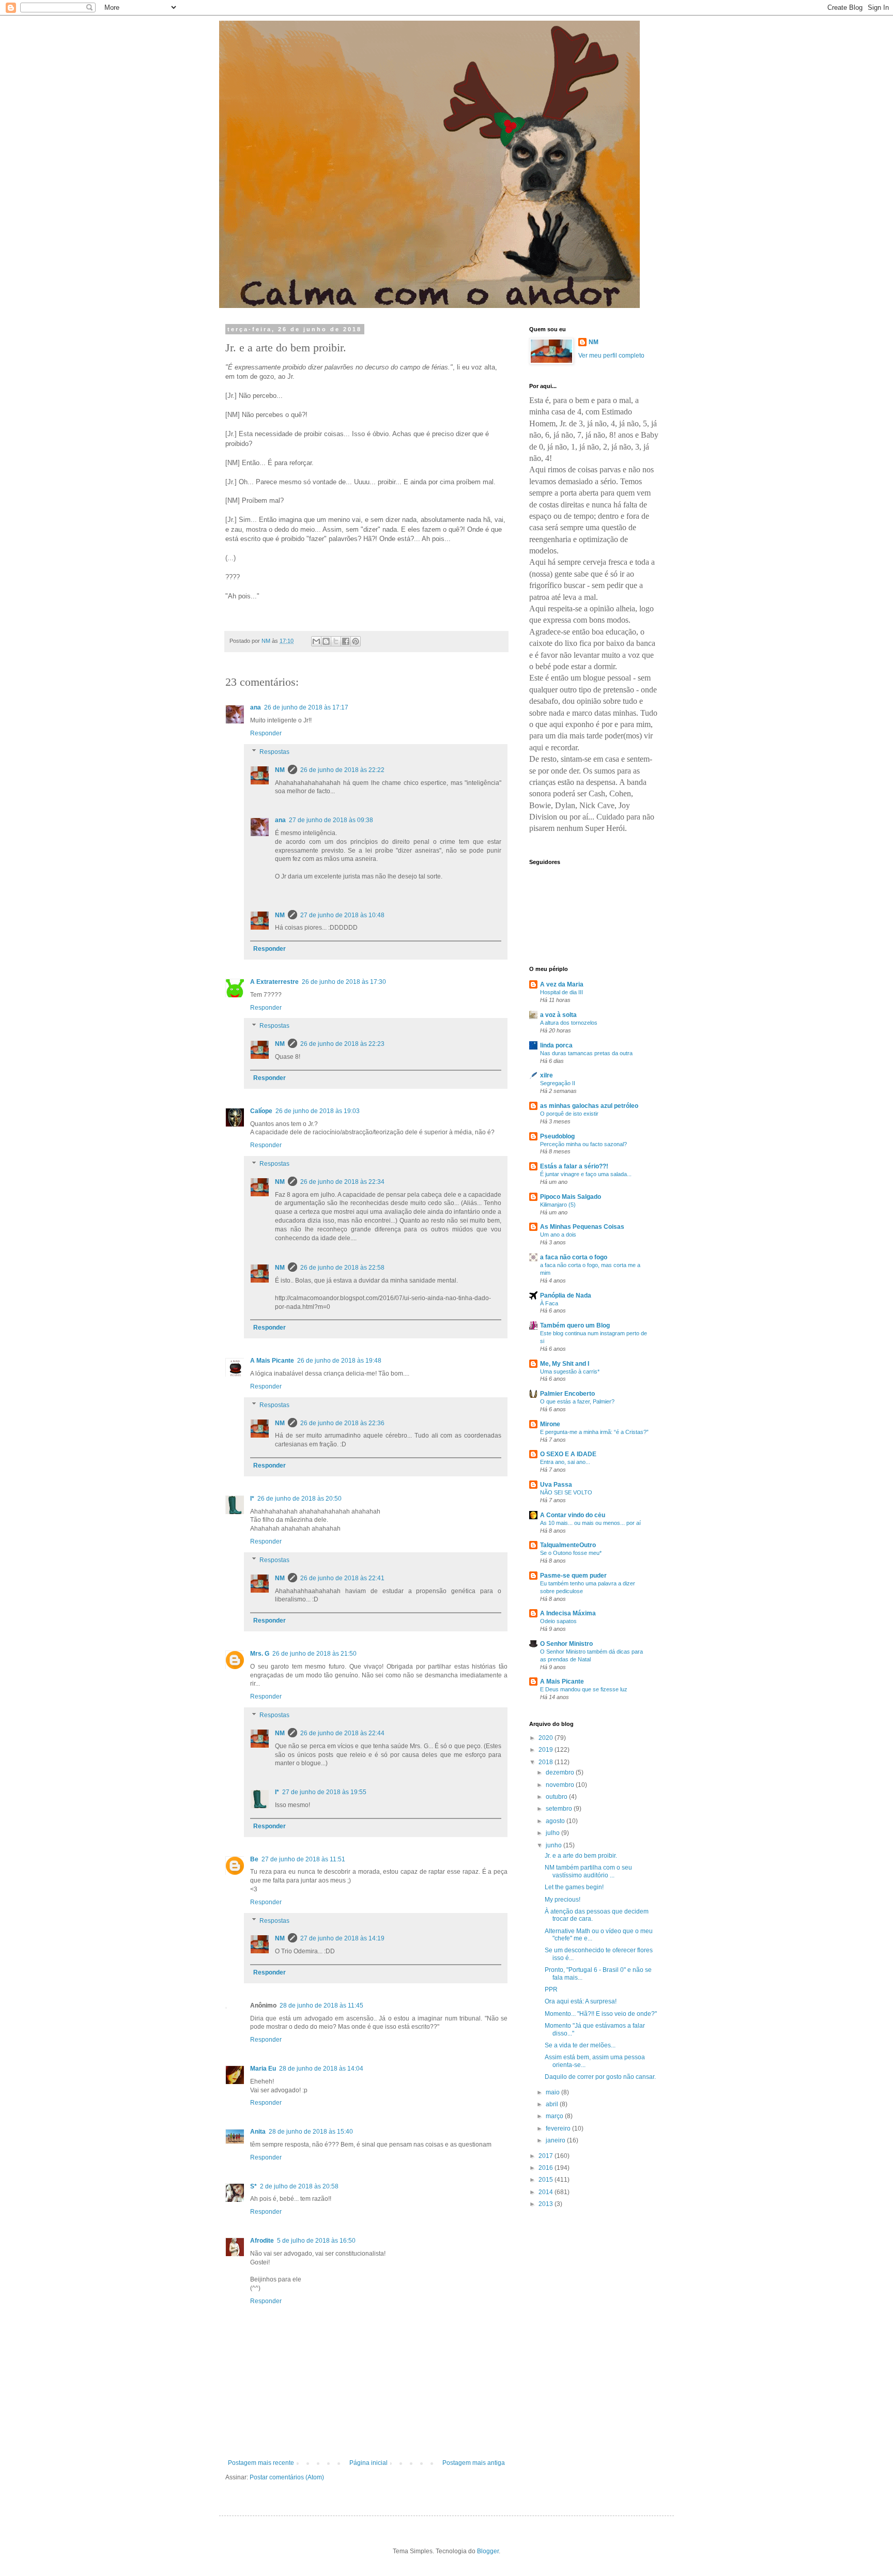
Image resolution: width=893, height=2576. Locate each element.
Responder (266, 733)
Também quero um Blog (575, 1325)
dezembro (561, 1772)
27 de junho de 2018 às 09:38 (331, 820)
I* (252, 1499)
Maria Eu (263, 2069)
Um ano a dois (558, 1235)
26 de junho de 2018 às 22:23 (342, 1044)
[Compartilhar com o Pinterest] (356, 641)
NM (280, 770)
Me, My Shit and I (565, 1364)
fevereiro (559, 2128)
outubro (557, 1797)
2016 (546, 2168)
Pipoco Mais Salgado (571, 1197)
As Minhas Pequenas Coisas (582, 1227)
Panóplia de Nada (566, 1295)
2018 (546, 1762)
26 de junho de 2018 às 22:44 (342, 1733)
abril (553, 2104)
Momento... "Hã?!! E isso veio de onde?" (601, 2014)
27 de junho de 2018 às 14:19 (342, 1938)
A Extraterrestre (274, 982)
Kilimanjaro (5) (558, 1205)
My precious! (563, 1900)
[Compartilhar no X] (336, 641)
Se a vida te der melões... (580, 2045)
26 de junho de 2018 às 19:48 (339, 1361)
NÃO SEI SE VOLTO (566, 1492)
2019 (546, 1750)
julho (553, 1833)
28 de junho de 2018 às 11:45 (321, 2006)
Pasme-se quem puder (573, 1576)
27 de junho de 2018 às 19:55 (324, 1792)
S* (253, 2186)
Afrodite (262, 2241)
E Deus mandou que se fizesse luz (584, 1689)
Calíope (261, 1111)
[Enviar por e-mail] (316, 641)
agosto (556, 1821)
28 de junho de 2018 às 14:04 (321, 2069)
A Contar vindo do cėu (573, 1515)
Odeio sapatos (558, 1621)
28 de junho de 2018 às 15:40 (311, 2132)
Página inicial (368, 2463)
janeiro (556, 2140)
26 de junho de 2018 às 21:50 (314, 1654)
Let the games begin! (574, 1887)
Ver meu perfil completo (611, 356)
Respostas (274, 752)
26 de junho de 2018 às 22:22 (342, 770)
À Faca (549, 1303)
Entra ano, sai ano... (565, 1462)
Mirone (550, 1424)
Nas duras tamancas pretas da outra (586, 1053)
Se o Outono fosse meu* (571, 1553)
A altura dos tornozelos (569, 1023)
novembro (561, 1785)
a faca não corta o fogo (574, 1257)
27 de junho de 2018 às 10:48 (342, 915)
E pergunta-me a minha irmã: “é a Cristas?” (594, 1432)
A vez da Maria (562, 984)
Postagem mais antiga (474, 2463)
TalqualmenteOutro (568, 1545)
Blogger (488, 2551)
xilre (546, 1075)
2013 (546, 2204)
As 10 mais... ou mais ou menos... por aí (590, 1523)
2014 (546, 2192)
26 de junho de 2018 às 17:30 (344, 982)
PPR (551, 1989)
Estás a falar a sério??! (574, 1166)
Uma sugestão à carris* (570, 1371)
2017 (546, 2156)
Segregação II (558, 1083)
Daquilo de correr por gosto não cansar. (600, 2077)
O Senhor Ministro (566, 1644)
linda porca (556, 1045)
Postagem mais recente (261, 2463)
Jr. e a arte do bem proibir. (581, 1856)
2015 (546, 2180)
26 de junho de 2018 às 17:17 (306, 707)
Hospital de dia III (561, 992)
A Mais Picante (272, 1361)
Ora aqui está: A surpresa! (581, 2001)
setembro (560, 1809)
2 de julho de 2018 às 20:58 (299, 2186)
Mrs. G (260, 1654)
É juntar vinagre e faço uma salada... (586, 1174)
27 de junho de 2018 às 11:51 (303, 1859)
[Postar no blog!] (326, 641)
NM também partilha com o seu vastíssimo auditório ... (588, 1871)
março (555, 2116)
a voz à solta (558, 1015)
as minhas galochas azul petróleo (589, 1106)
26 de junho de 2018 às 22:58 (342, 1268)
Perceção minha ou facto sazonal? (583, 1144)
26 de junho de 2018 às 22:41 (342, 1578)
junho (555, 1845)
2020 (546, 1738)
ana (256, 707)
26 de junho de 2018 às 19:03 (318, 1111)
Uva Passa (556, 1485)
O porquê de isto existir (569, 1114)
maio (553, 2092)
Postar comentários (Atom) (287, 2477)
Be (254, 1859)
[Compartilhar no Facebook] (346, 641)
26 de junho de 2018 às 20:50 (299, 1499)
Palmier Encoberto (567, 1394)
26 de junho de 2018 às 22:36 (342, 1423)
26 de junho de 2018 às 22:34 (342, 1182)
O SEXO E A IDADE (568, 1454)
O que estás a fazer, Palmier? (577, 1401)
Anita (258, 2132)
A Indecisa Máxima (568, 1613)
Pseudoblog (557, 1136)
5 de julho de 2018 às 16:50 (316, 2241)
